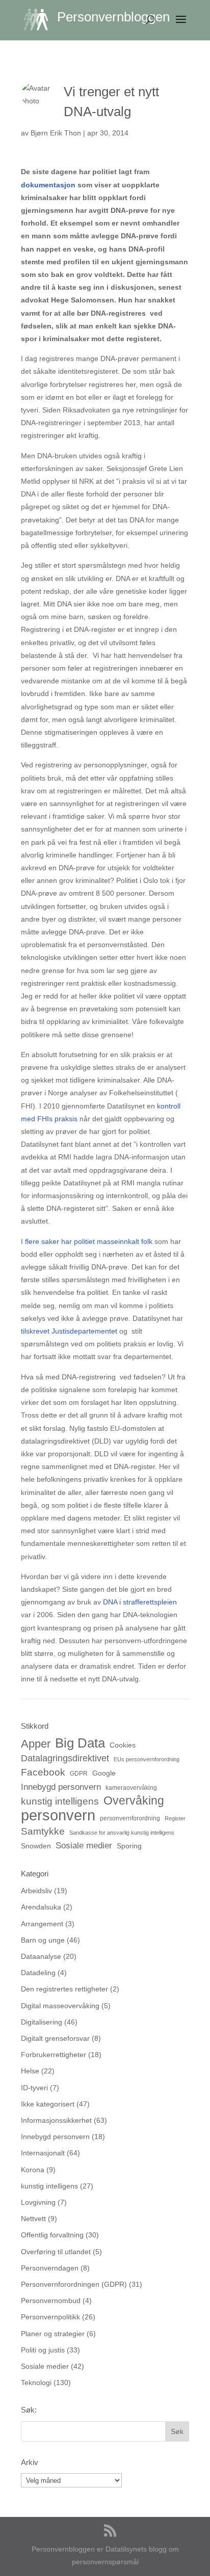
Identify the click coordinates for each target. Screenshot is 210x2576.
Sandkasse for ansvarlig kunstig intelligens (122, 1833)
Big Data (80, 1743)
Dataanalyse (41, 1956)
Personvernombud (51, 2301)
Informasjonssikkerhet (56, 2120)
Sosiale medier (84, 1846)
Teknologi (36, 2383)
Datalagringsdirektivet (65, 1758)
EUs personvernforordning (147, 1759)
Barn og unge (43, 1940)
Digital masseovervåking (60, 2006)
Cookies (123, 1745)
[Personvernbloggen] (40, 19)
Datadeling (38, 1973)
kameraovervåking (131, 1788)
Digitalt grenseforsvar (55, 2038)
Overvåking (134, 1801)
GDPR (79, 1774)
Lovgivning (38, 2202)
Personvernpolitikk (50, 2317)
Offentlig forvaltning (52, 2235)
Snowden (36, 1846)
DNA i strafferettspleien (140, 1602)
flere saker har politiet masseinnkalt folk (89, 1241)
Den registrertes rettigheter (64, 1989)
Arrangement (42, 1924)
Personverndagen (50, 2268)
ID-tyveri (34, 2088)
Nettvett (33, 2219)
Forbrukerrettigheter (54, 2055)
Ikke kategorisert (48, 2104)
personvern (58, 1815)
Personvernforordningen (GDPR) (74, 2284)
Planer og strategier (53, 2334)
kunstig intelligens (60, 1801)
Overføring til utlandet (56, 2252)
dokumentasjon (48, 185)
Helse (30, 2071)
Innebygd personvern (61, 1787)
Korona (33, 2170)
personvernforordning (130, 1818)
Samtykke (43, 1831)
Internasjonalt (43, 2153)
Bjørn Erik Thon (56, 133)
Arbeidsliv (36, 1891)
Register (175, 1818)
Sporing (129, 1846)
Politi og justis (43, 2350)
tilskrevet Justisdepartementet (69, 1331)
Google (104, 1773)
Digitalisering (42, 2022)
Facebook (43, 1772)
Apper (36, 1744)
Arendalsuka (41, 1907)
